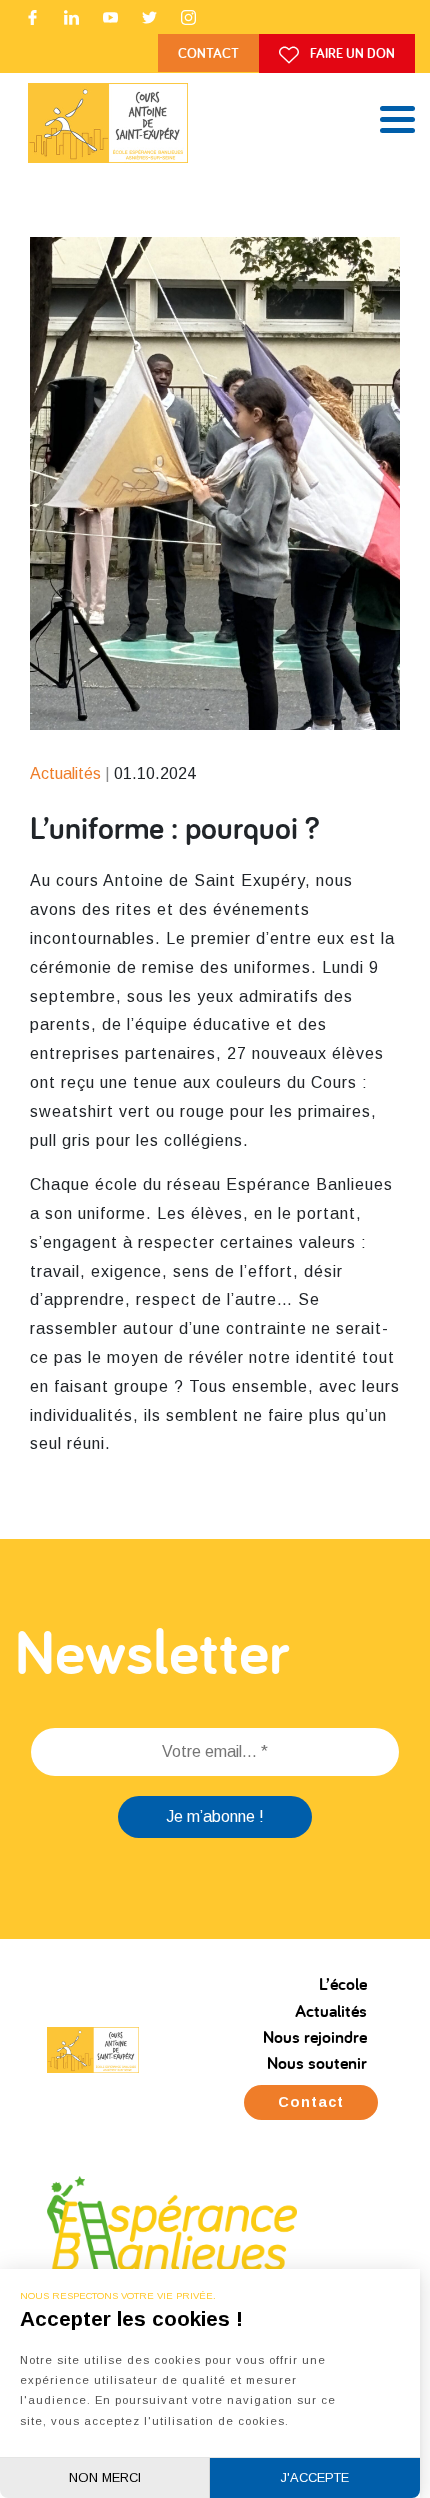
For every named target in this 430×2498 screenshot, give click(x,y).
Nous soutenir (317, 2062)
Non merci (105, 2477)
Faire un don (351, 52)
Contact (208, 52)
